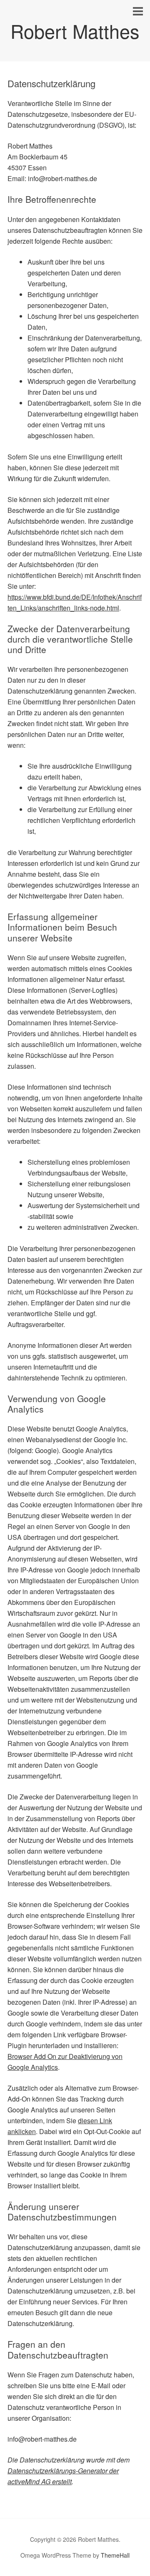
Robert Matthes (75, 31)
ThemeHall (115, 2555)
